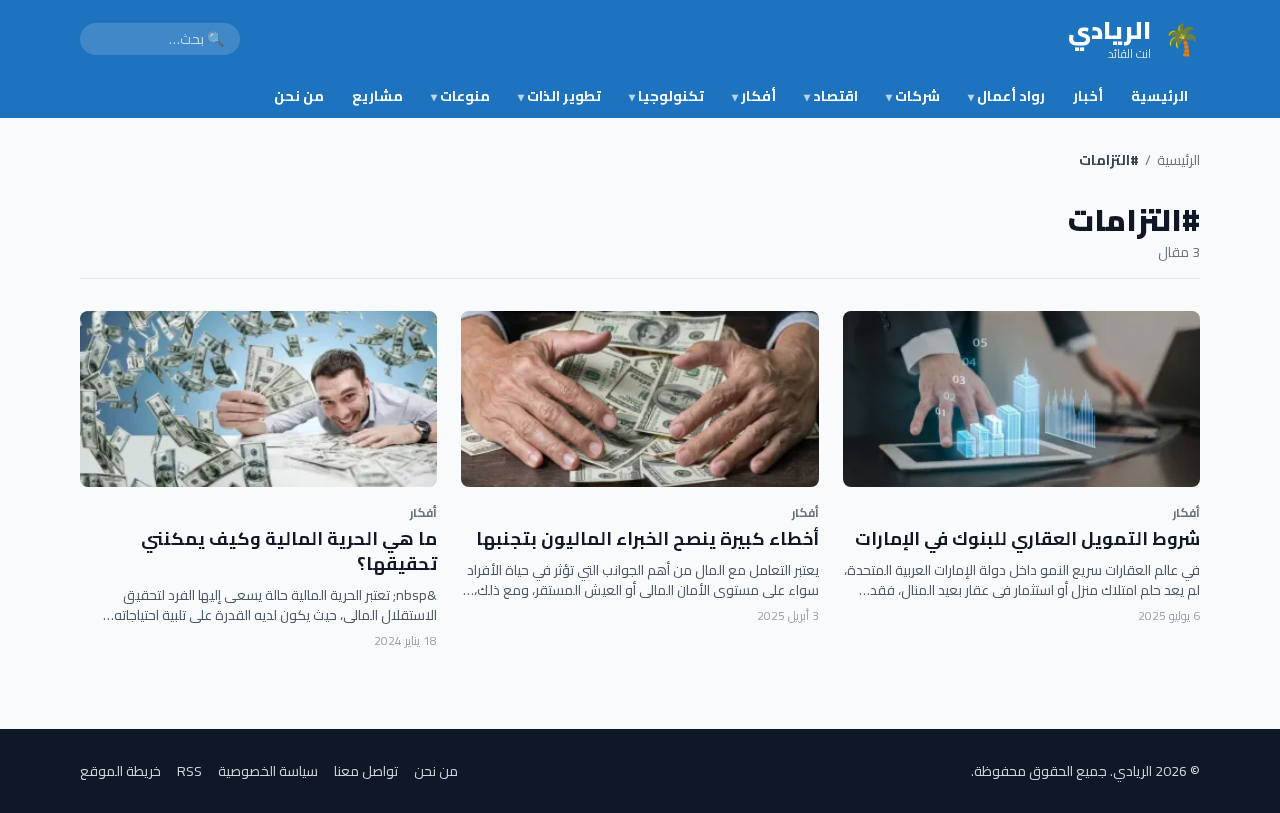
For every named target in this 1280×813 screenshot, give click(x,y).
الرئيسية (1159, 96)
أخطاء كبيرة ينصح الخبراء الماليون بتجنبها (647, 538)
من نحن (299, 96)
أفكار (754, 96)
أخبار (1088, 96)
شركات (913, 96)
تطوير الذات (559, 96)
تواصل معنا (366, 771)
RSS (189, 771)
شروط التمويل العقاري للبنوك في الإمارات (1027, 538)
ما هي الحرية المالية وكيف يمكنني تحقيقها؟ (289, 551)
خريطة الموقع (120, 771)
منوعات (460, 96)
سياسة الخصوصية (268, 771)
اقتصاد (831, 96)
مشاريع (377, 96)
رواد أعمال (1006, 96)
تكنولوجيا (666, 96)
